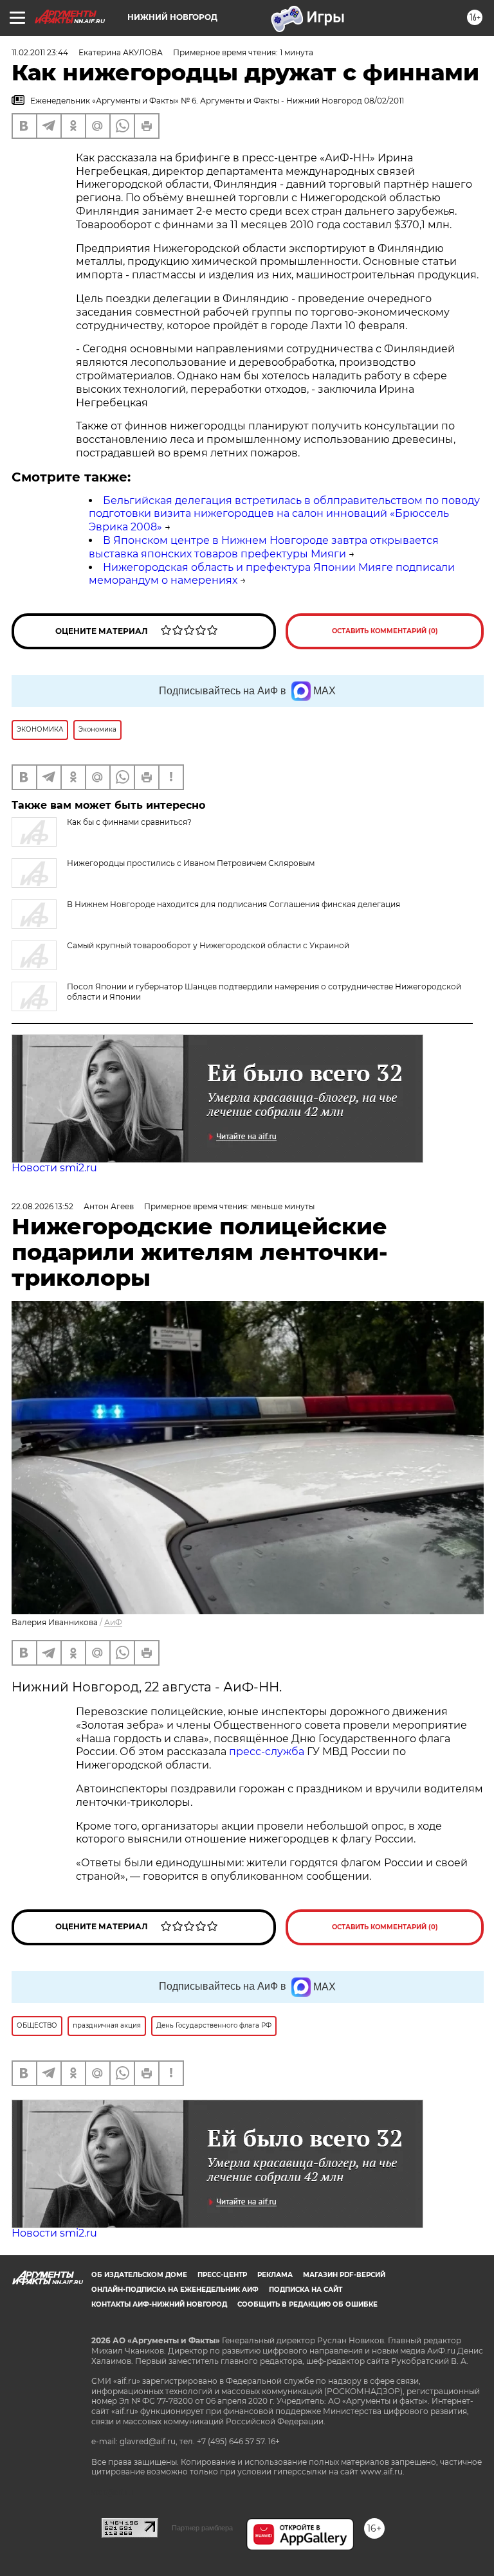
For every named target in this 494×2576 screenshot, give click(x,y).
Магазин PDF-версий (344, 2275)
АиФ (113, 1622)
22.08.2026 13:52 (42, 1206)
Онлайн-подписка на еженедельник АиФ (175, 2290)
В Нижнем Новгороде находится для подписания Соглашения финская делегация (233, 904)
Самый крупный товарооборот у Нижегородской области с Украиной (208, 945)
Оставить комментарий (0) (385, 631)
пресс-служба (267, 1752)
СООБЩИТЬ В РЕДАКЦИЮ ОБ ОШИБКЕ (307, 2304)
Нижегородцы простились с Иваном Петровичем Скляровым (191, 863)
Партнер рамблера (202, 2528)
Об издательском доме (139, 2275)
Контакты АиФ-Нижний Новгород (159, 2304)
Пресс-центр (222, 2275)
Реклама (275, 2275)
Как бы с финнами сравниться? (129, 822)
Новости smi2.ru (54, 1168)
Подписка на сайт (306, 2290)
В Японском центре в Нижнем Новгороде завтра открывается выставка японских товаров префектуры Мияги (264, 547)
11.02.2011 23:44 (40, 52)
